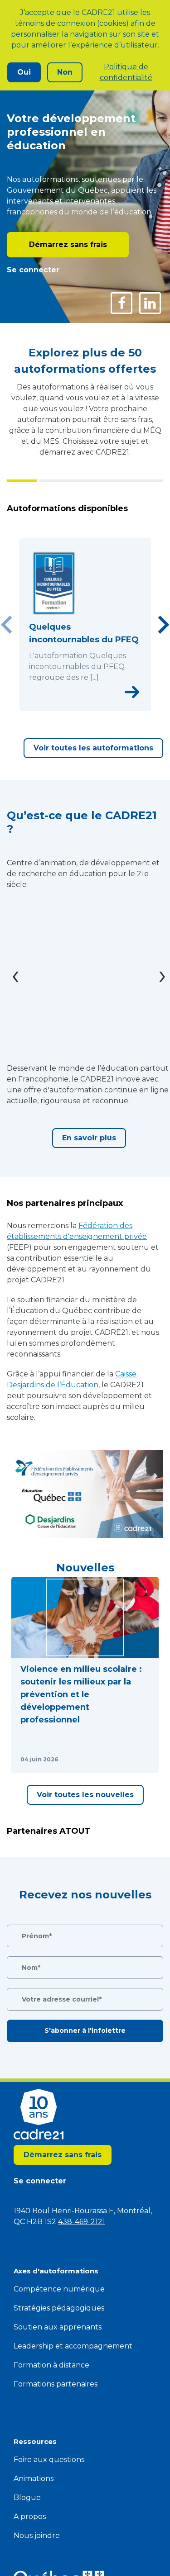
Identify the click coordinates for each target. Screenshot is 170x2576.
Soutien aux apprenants (58, 2327)
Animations (34, 2479)
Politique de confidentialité (126, 72)
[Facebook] (121, 303)
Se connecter (33, 270)
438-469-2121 (82, 2222)
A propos (30, 2517)
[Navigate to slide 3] (85, 706)
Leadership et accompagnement (73, 2346)
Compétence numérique (59, 2289)
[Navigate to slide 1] (65, 706)
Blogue (27, 2498)
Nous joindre (37, 2536)
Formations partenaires (56, 2384)
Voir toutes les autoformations (93, 748)
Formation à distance (51, 2365)
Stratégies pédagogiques (59, 2308)
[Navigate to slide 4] (95, 706)
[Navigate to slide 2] (75, 706)
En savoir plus (89, 1138)
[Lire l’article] (141, 1760)
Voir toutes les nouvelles (85, 1795)
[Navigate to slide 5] (105, 706)
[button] (85, 1675)
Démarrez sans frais (68, 244)
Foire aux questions (49, 2460)
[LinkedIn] (150, 303)
